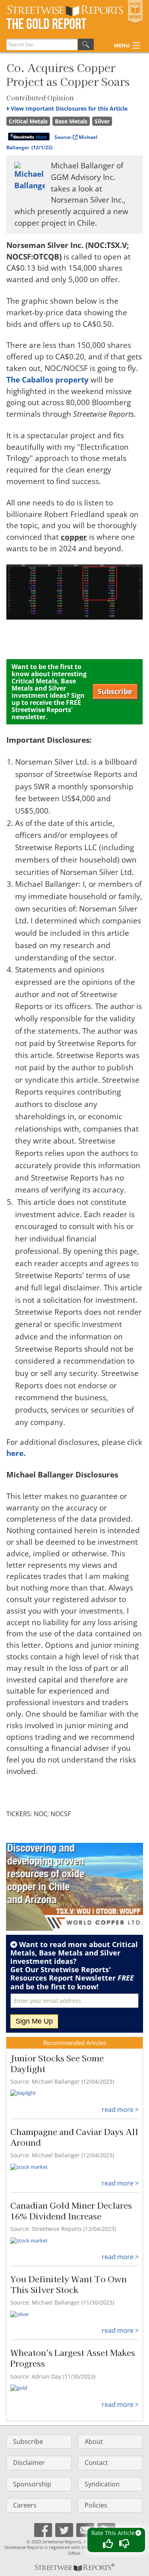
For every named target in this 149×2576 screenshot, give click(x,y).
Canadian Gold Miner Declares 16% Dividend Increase (71, 2210)
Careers (25, 2505)
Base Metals (71, 121)
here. (16, 1453)
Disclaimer (29, 2463)
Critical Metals (28, 121)
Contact (96, 2463)
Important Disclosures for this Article (69, 108)
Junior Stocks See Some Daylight (57, 2063)
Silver (102, 121)
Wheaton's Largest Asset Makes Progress (73, 2358)
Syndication (102, 2484)
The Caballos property (47, 380)
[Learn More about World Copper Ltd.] (74, 1887)
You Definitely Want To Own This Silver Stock (69, 2284)
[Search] (86, 44)
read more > (120, 2110)
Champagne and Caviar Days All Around (74, 2137)
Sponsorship (32, 2484)
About (94, 2441)
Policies (96, 2505)
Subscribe (115, 691)
